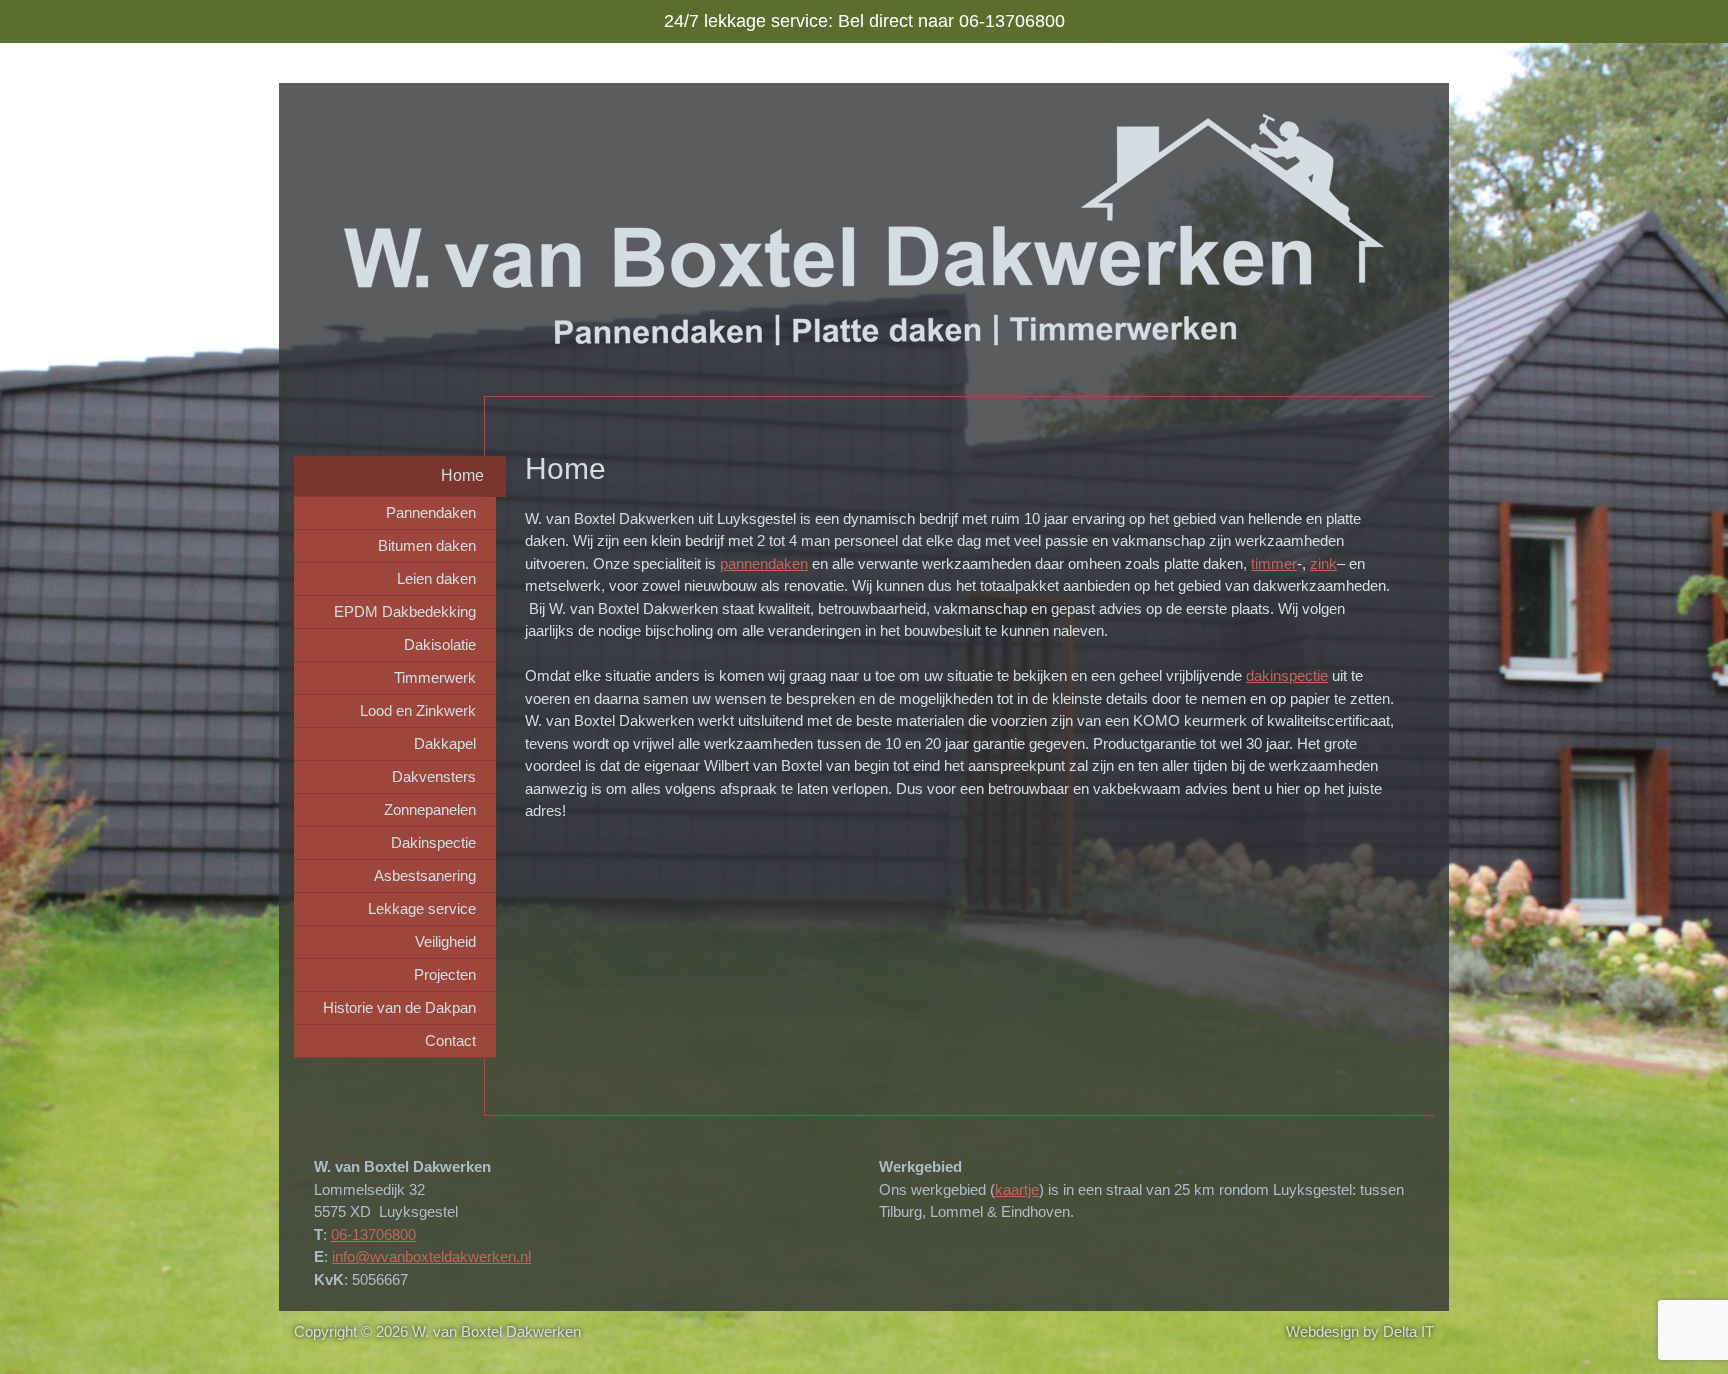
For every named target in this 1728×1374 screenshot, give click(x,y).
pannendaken (764, 563)
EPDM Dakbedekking (405, 611)
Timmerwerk (435, 677)
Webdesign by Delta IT (1360, 1331)
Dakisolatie (440, 644)
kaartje (1017, 1189)
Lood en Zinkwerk (418, 710)
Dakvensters (434, 776)
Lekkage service (422, 908)
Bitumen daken (427, 545)
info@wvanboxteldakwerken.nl (431, 1256)
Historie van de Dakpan (399, 1007)
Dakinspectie (433, 842)
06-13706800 (373, 1234)
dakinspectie (1287, 675)
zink (1323, 563)
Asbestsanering (425, 875)
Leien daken (436, 578)
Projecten (445, 974)
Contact (450, 1040)
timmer (1274, 563)
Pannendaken (431, 512)
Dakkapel (445, 743)
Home (462, 475)
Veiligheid (445, 941)
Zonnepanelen (430, 809)
